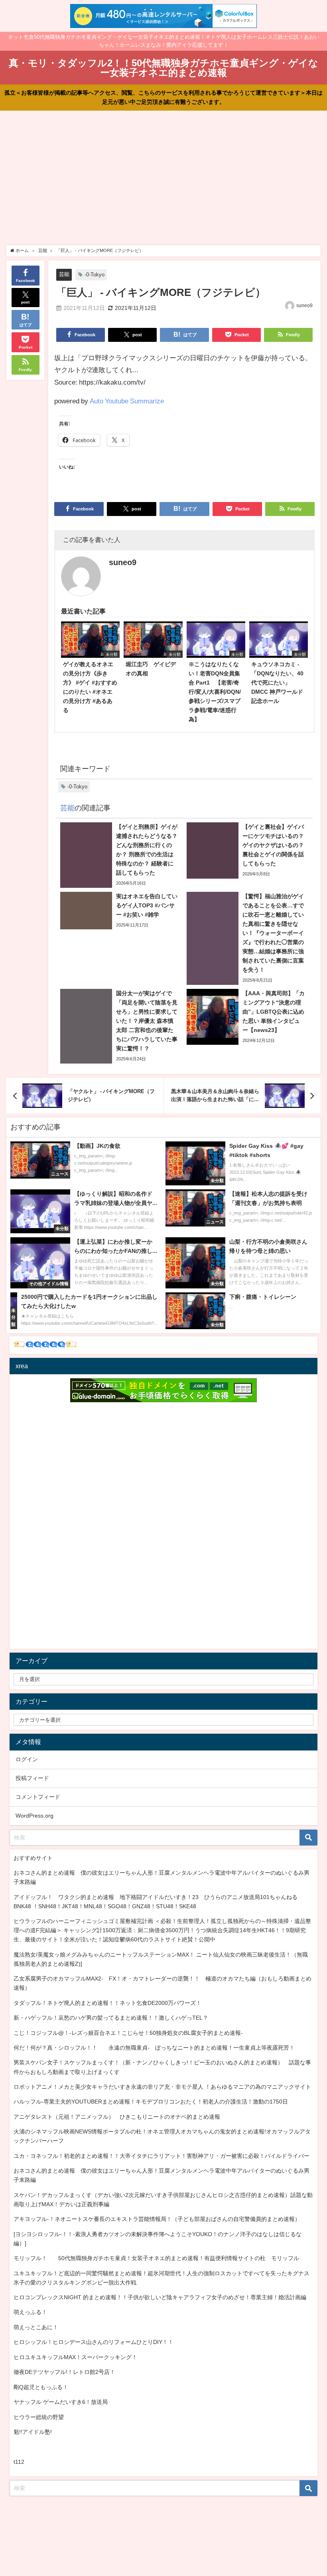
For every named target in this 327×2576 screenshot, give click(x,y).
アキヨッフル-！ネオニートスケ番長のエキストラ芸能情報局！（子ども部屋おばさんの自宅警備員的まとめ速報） (157, 2219)
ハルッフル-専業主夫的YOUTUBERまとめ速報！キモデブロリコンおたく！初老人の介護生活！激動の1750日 (151, 2102)
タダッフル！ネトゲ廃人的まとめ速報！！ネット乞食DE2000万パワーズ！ (107, 2003)
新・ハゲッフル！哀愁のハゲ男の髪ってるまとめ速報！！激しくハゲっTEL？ (111, 2018)
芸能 (64, 274)
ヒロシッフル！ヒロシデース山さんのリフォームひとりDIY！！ (94, 2342)
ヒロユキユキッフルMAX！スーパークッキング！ (75, 2357)
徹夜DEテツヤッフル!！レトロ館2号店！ (64, 2372)
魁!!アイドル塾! (33, 2432)
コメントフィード (38, 1797)
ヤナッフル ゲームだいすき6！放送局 (61, 2402)
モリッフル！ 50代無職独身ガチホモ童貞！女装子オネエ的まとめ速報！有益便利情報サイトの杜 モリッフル (156, 2258)
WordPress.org (34, 1816)
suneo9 (304, 306)
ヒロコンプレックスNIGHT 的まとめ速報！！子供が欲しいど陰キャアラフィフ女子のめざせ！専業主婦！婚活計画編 (160, 2297)
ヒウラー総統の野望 (39, 2417)
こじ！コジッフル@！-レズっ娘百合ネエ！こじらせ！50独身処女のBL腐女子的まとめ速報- (128, 2033)
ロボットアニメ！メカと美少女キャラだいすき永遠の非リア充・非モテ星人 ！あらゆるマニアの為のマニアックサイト (162, 2087)
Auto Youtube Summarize (127, 401)
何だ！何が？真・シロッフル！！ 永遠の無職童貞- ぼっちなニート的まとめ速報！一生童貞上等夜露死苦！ (154, 2048)
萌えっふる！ (30, 2312)
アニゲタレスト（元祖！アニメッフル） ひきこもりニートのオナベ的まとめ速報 (117, 2117)
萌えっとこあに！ (36, 2327)
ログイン (27, 1759)
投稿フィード (32, 1778)
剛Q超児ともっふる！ (41, 2387)
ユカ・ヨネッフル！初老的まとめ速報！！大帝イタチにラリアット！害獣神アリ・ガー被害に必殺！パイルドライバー (162, 2156)
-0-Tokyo (95, 275)
